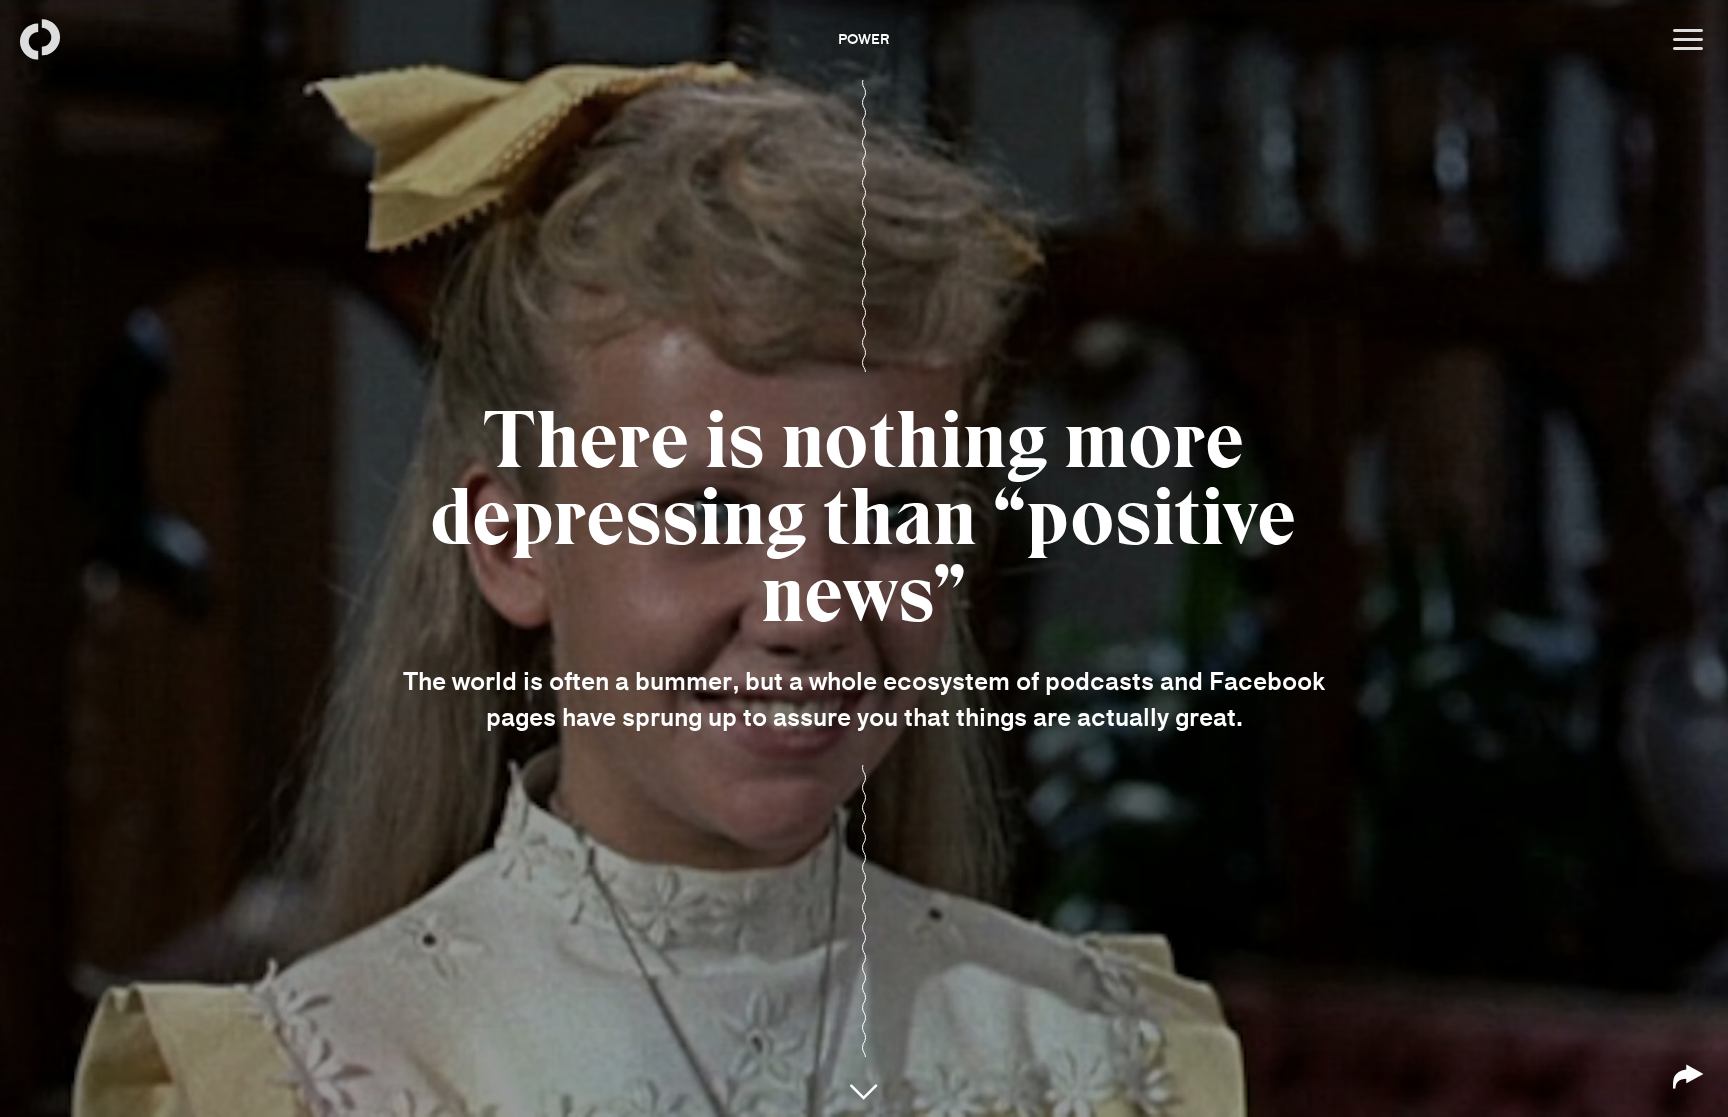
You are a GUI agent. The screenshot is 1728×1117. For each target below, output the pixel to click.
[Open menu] (1688, 40)
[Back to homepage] (40, 40)
